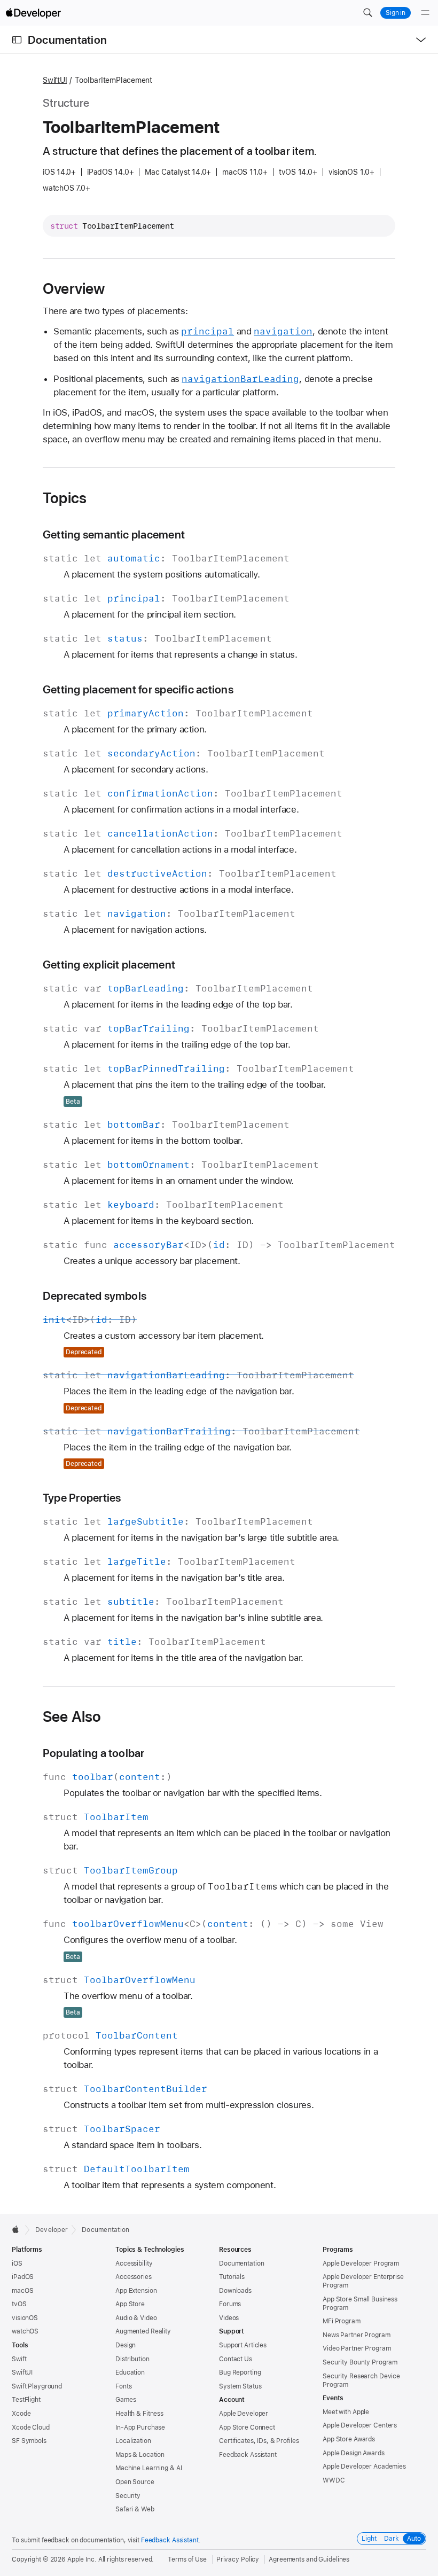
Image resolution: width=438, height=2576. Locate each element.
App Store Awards (349, 2439)
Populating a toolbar (94, 1753)
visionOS (25, 2318)
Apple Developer (244, 2414)
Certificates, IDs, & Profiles (259, 2441)
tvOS (19, 2304)
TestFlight (26, 2400)
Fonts (123, 2386)
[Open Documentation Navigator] (17, 40)
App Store (130, 2304)
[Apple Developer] (33, 13)
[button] (367, 13)
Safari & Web (135, 2509)
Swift (19, 2359)
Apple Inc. (82, 2559)
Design (126, 2345)
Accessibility (134, 2263)
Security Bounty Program (360, 2362)
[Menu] (425, 13)
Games (126, 2400)
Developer (52, 2230)
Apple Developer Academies (364, 2466)
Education (130, 2372)
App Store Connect (247, 2427)
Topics (65, 498)
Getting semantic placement (114, 534)
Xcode (21, 2414)
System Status (240, 2386)
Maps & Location (140, 2455)
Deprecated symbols (95, 1296)
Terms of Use (187, 2559)
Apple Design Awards (354, 2453)
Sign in (396, 13)
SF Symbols (29, 2441)
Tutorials (232, 2277)
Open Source (135, 2482)
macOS (22, 2291)
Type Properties (82, 1498)
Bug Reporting (240, 2372)
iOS (17, 2263)
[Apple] (18, 2229)
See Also (72, 1716)
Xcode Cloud (31, 2427)
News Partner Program (357, 2335)
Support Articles (243, 2345)
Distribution (132, 2359)
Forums (230, 2304)
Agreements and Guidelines (309, 2559)
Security (128, 2496)
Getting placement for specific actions (138, 689)
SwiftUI (55, 80)
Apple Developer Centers (360, 2425)
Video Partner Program (357, 2348)
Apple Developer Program (361, 2263)
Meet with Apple (346, 2412)
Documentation (67, 40)
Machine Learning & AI (148, 2468)
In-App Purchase (140, 2427)
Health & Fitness (139, 2414)
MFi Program (342, 2321)
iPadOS (23, 2277)
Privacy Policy (238, 2559)
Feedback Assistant (248, 2455)
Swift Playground (37, 2386)
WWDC (334, 2480)
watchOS (25, 2331)
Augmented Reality (143, 2331)
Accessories (134, 2277)
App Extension (136, 2291)
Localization (133, 2441)
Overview (74, 288)
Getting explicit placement (109, 965)
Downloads (235, 2291)
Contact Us (236, 2359)
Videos (229, 2318)
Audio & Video (136, 2318)
